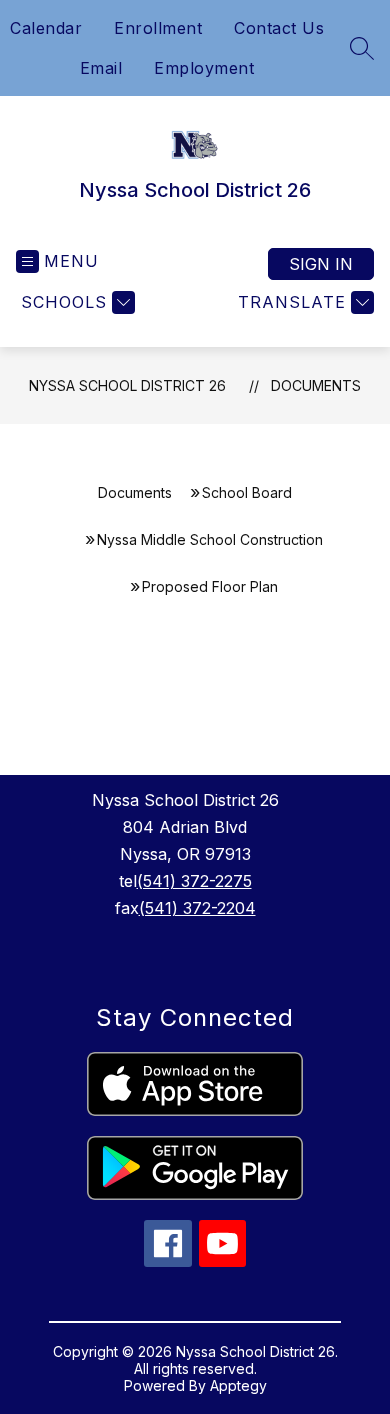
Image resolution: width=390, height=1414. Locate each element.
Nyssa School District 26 (127, 385)
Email (101, 68)
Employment (204, 68)
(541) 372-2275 (194, 881)
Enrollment (158, 28)
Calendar (46, 28)
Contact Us (279, 28)
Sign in (321, 264)
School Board (247, 492)
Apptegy (238, 1385)
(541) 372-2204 (197, 908)
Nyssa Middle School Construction (210, 539)
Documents (316, 385)
